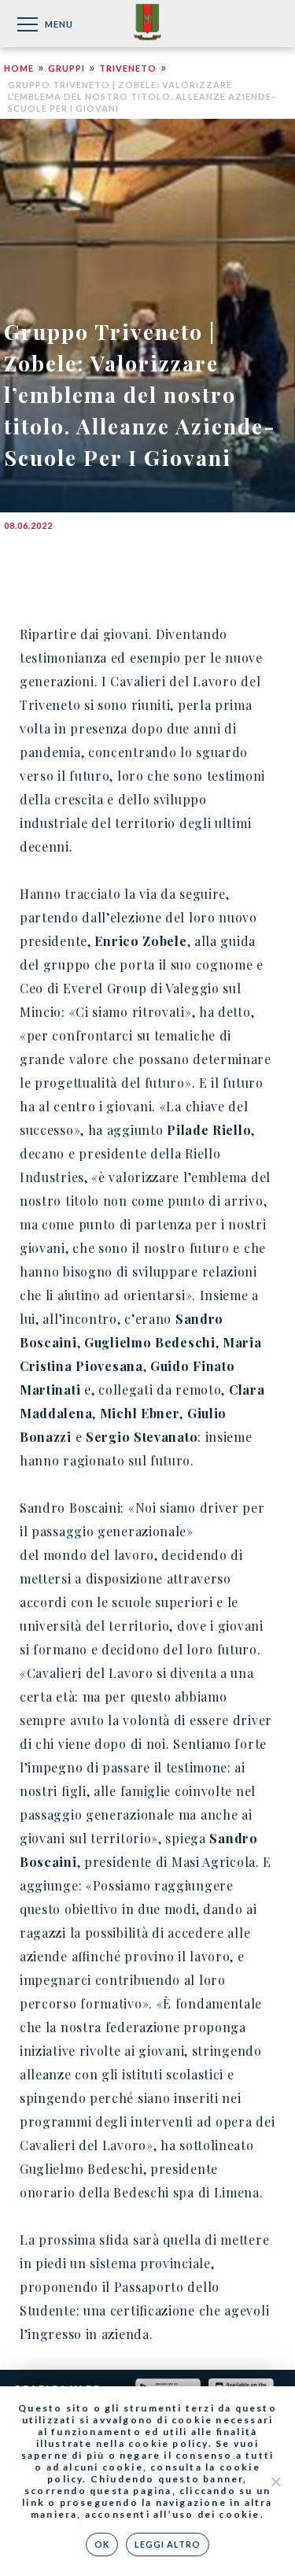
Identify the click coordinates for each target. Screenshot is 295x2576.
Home (19, 68)
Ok (102, 2544)
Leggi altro (168, 2544)
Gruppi (66, 68)
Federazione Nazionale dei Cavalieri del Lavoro (147, 23)
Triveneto (128, 68)
